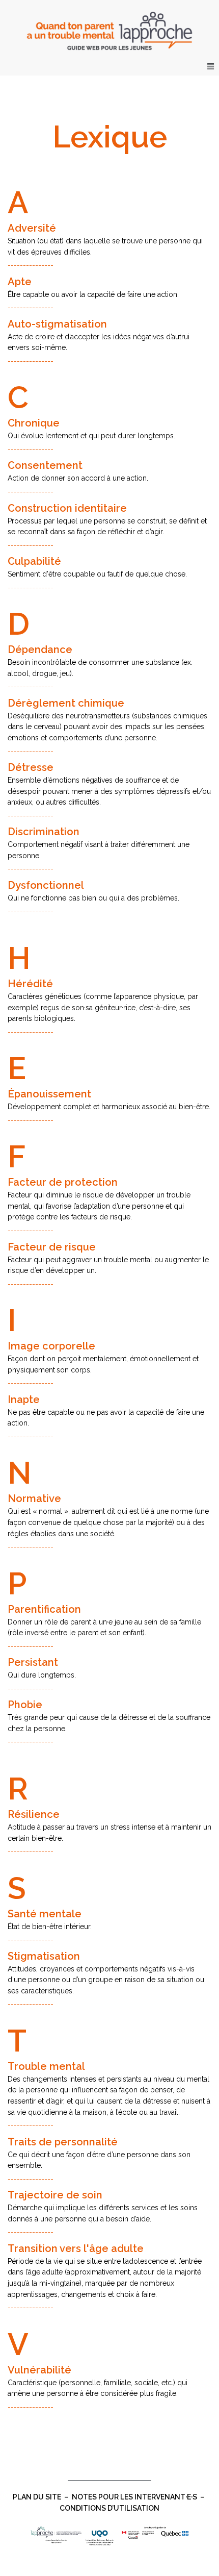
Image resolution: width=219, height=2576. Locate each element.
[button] (211, 66)
